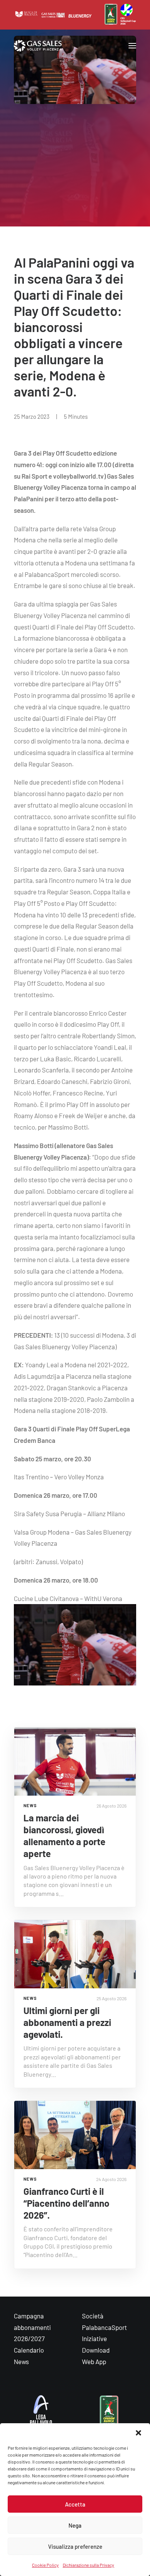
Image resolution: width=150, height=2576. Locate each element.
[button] (138, 2433)
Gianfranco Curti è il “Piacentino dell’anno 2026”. (66, 2203)
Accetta (75, 2504)
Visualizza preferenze (75, 2546)
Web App (94, 2361)
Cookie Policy (45, 2565)
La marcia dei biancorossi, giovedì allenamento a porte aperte (64, 1836)
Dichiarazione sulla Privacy (88, 2565)
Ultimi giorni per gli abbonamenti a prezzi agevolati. (67, 2022)
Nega (75, 2525)
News (21, 2361)
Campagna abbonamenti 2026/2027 (32, 2327)
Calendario (29, 2350)
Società (93, 2316)
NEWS (30, 1805)
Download (96, 2350)
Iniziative (94, 2338)
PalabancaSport (104, 2327)
